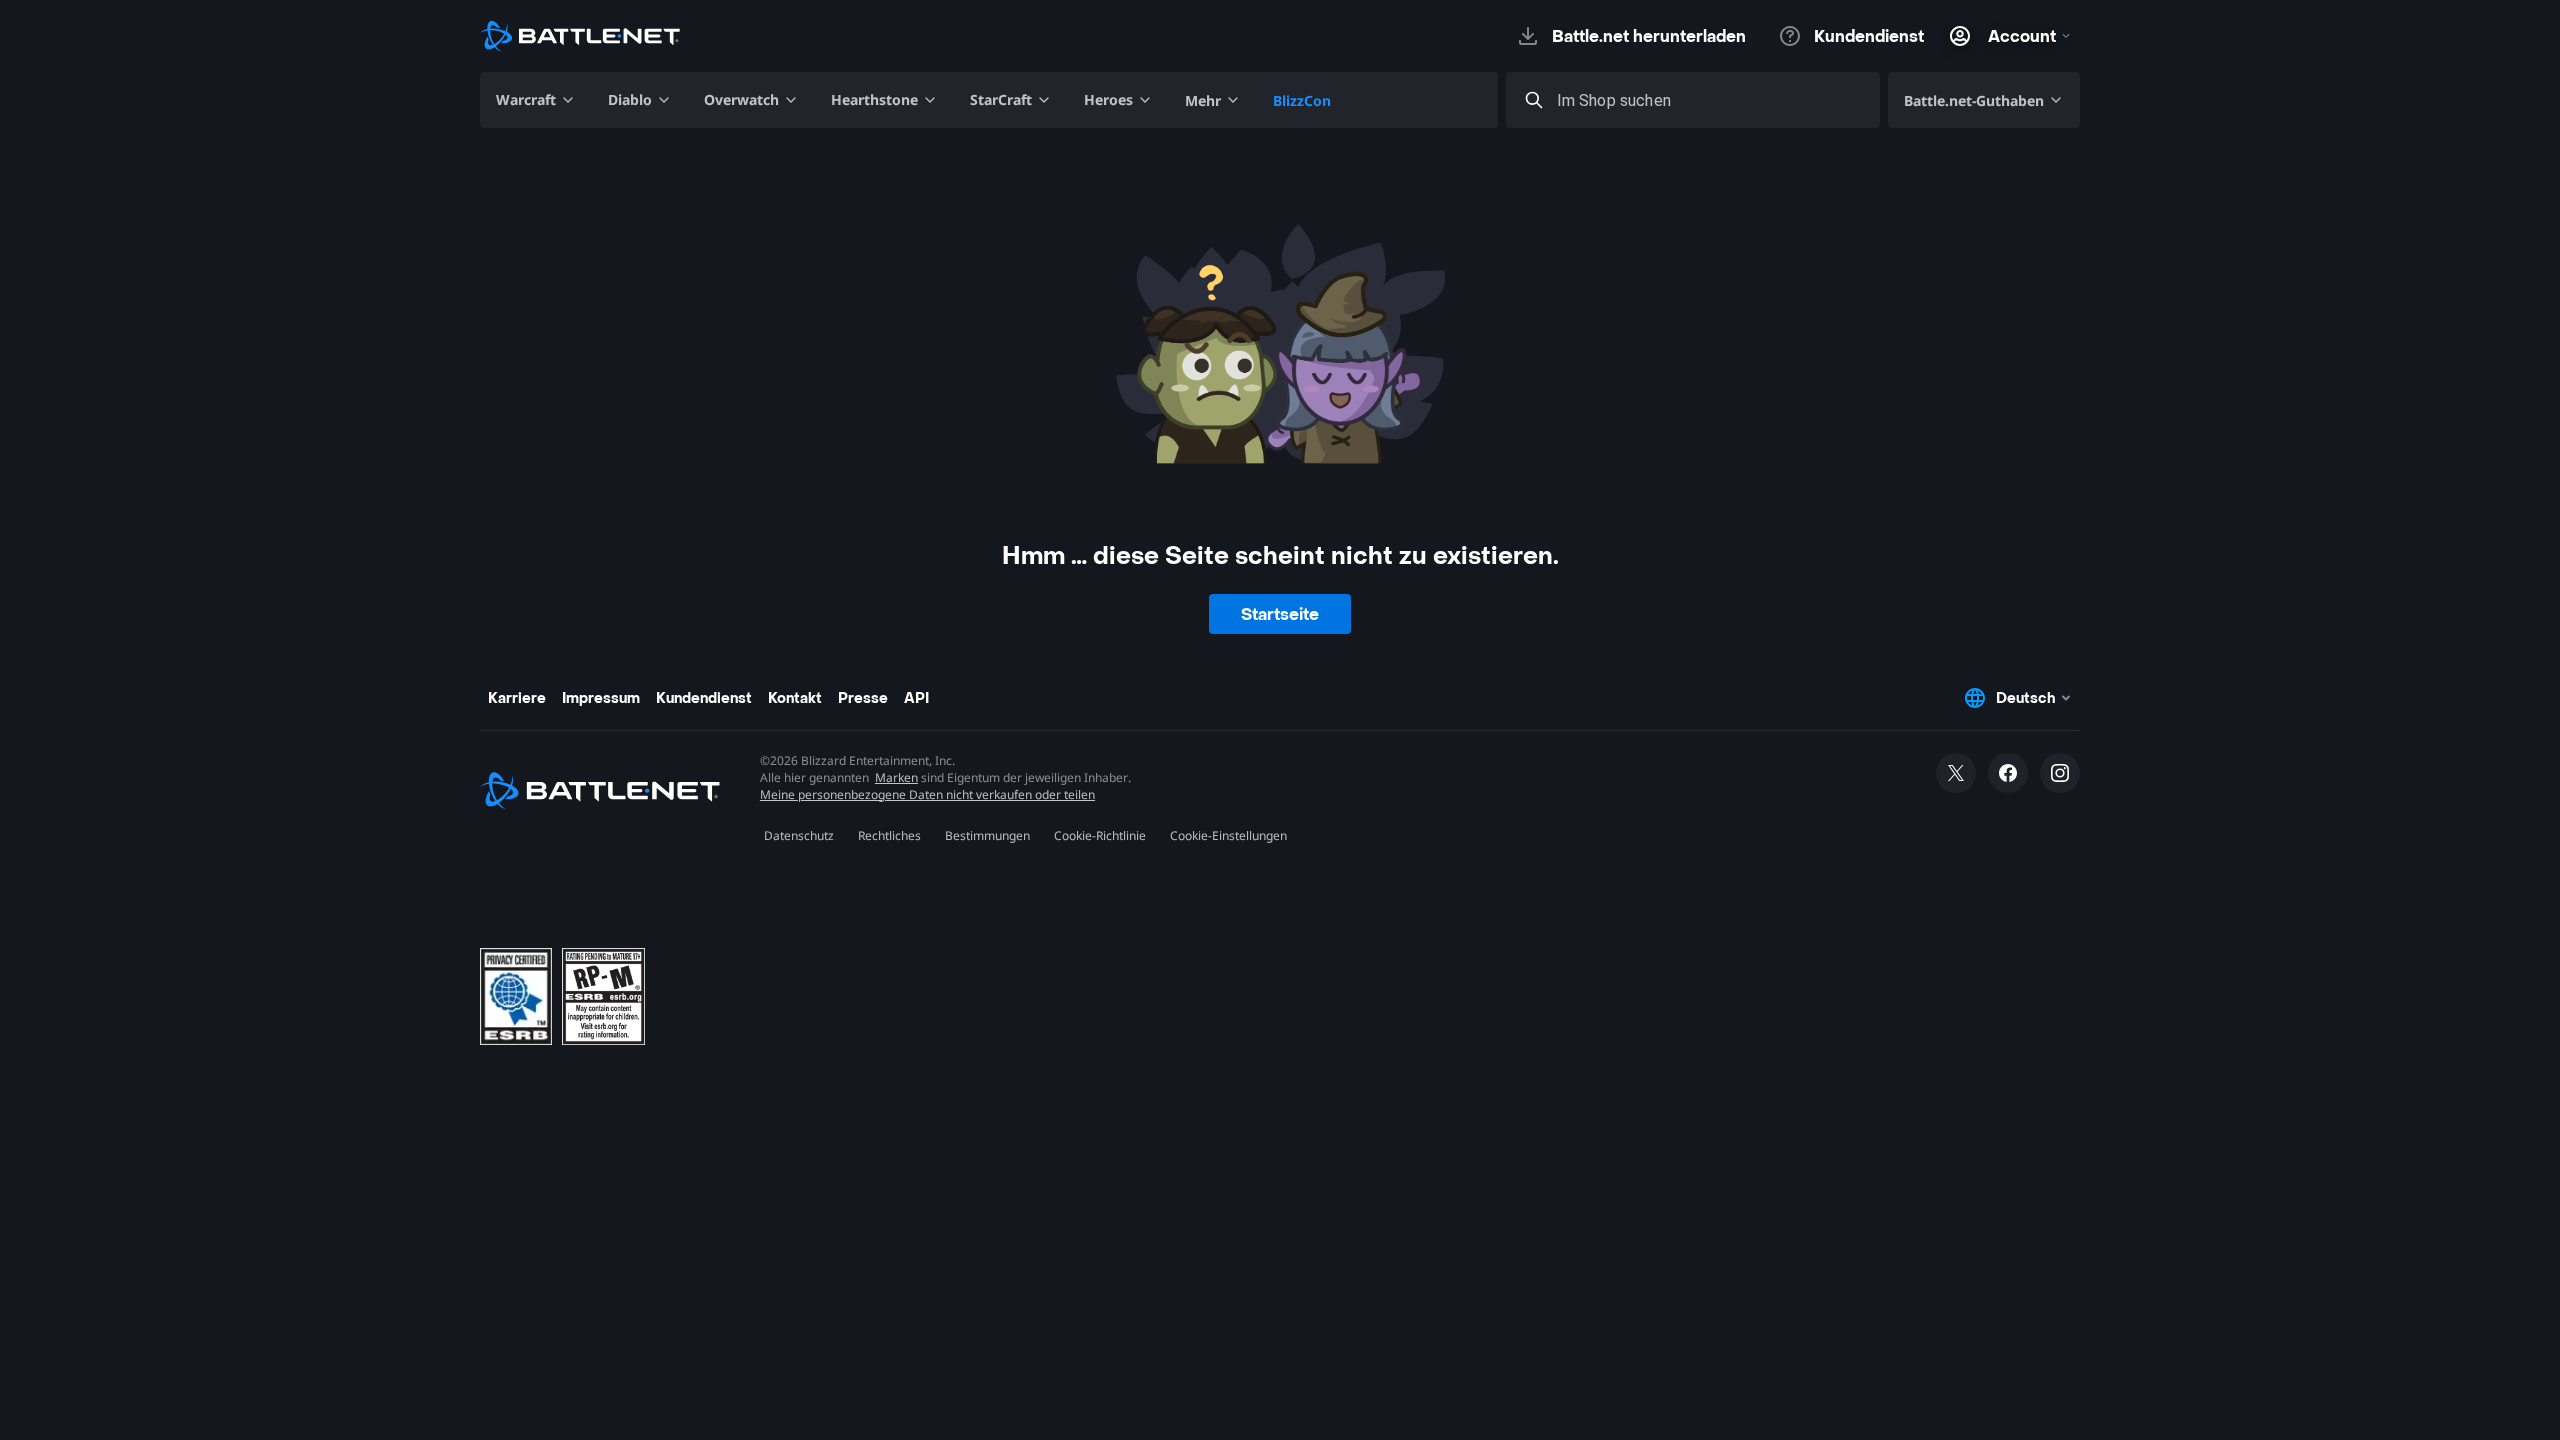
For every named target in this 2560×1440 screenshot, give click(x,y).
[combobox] (1711, 100)
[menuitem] (536, 100)
